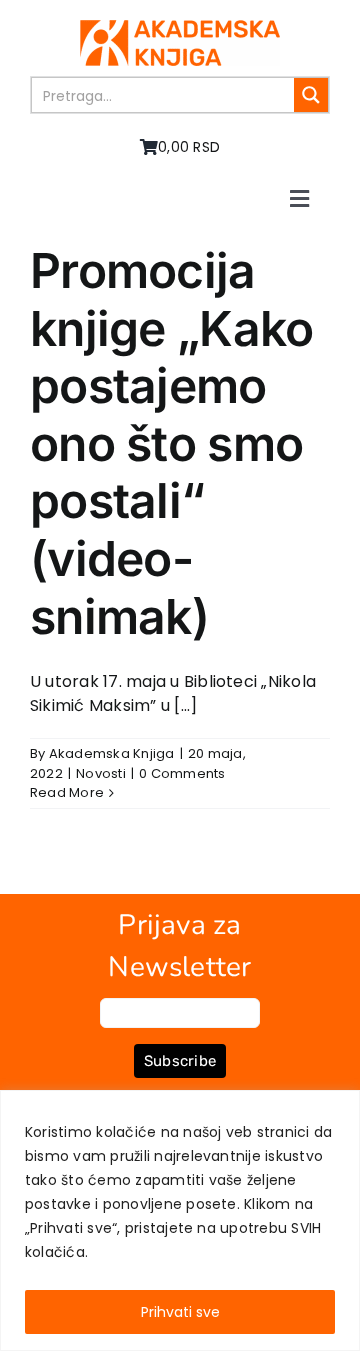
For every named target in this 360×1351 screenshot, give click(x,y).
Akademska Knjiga (112, 753)
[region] (180, 1220)
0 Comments (182, 773)
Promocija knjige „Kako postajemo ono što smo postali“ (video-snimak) (171, 443)
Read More (67, 792)
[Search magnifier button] (311, 95)
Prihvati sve (180, 1312)
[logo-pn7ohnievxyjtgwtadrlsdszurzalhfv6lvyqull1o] (180, 27)
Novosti (101, 773)
